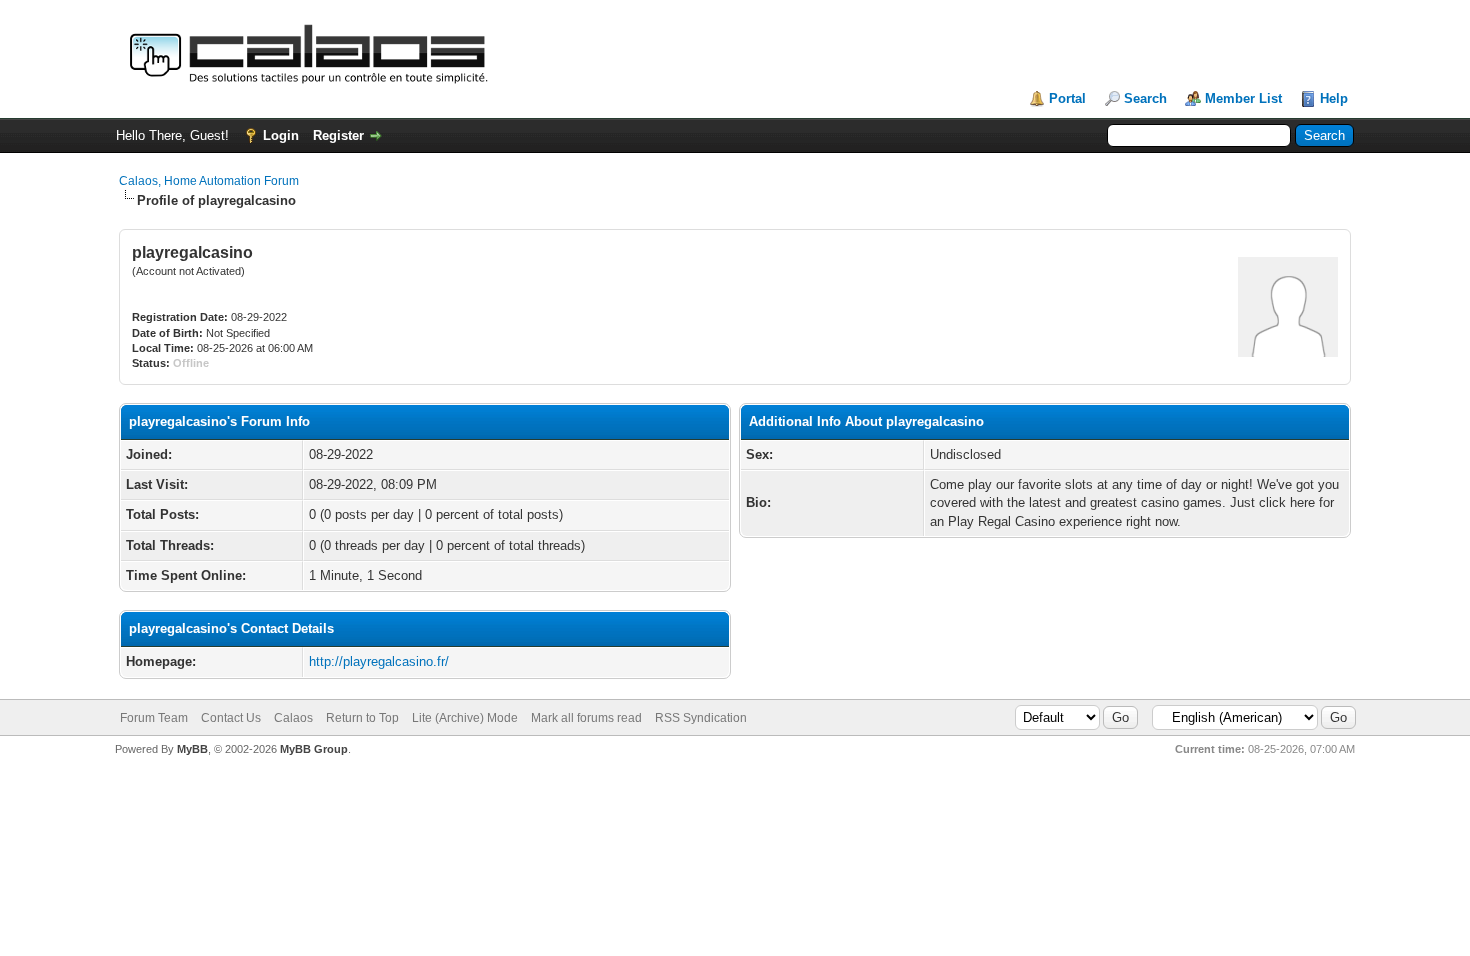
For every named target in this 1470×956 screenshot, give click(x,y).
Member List (1243, 98)
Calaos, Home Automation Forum (209, 181)
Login (281, 135)
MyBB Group (314, 749)
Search (1145, 98)
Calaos (293, 718)
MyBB (192, 749)
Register (338, 135)
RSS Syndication (701, 718)
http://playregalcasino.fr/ (379, 661)
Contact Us (231, 718)
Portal (1067, 98)
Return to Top (362, 718)
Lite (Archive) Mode (465, 718)
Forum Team (154, 718)
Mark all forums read (586, 718)
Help (1334, 98)
